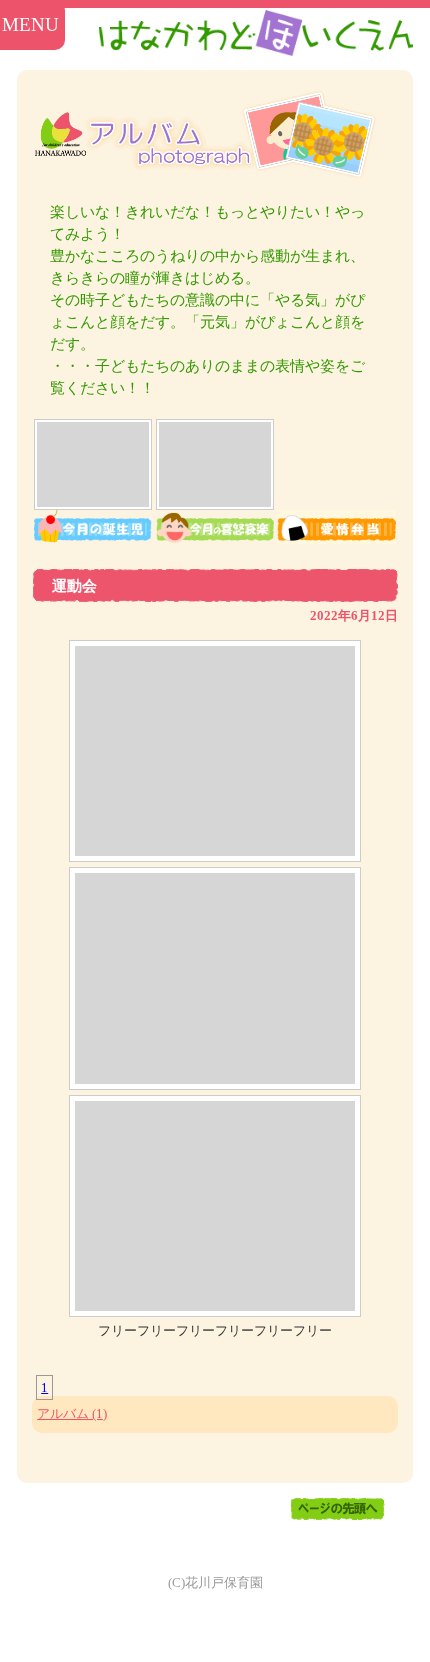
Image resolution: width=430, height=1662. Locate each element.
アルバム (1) (72, 1413)
